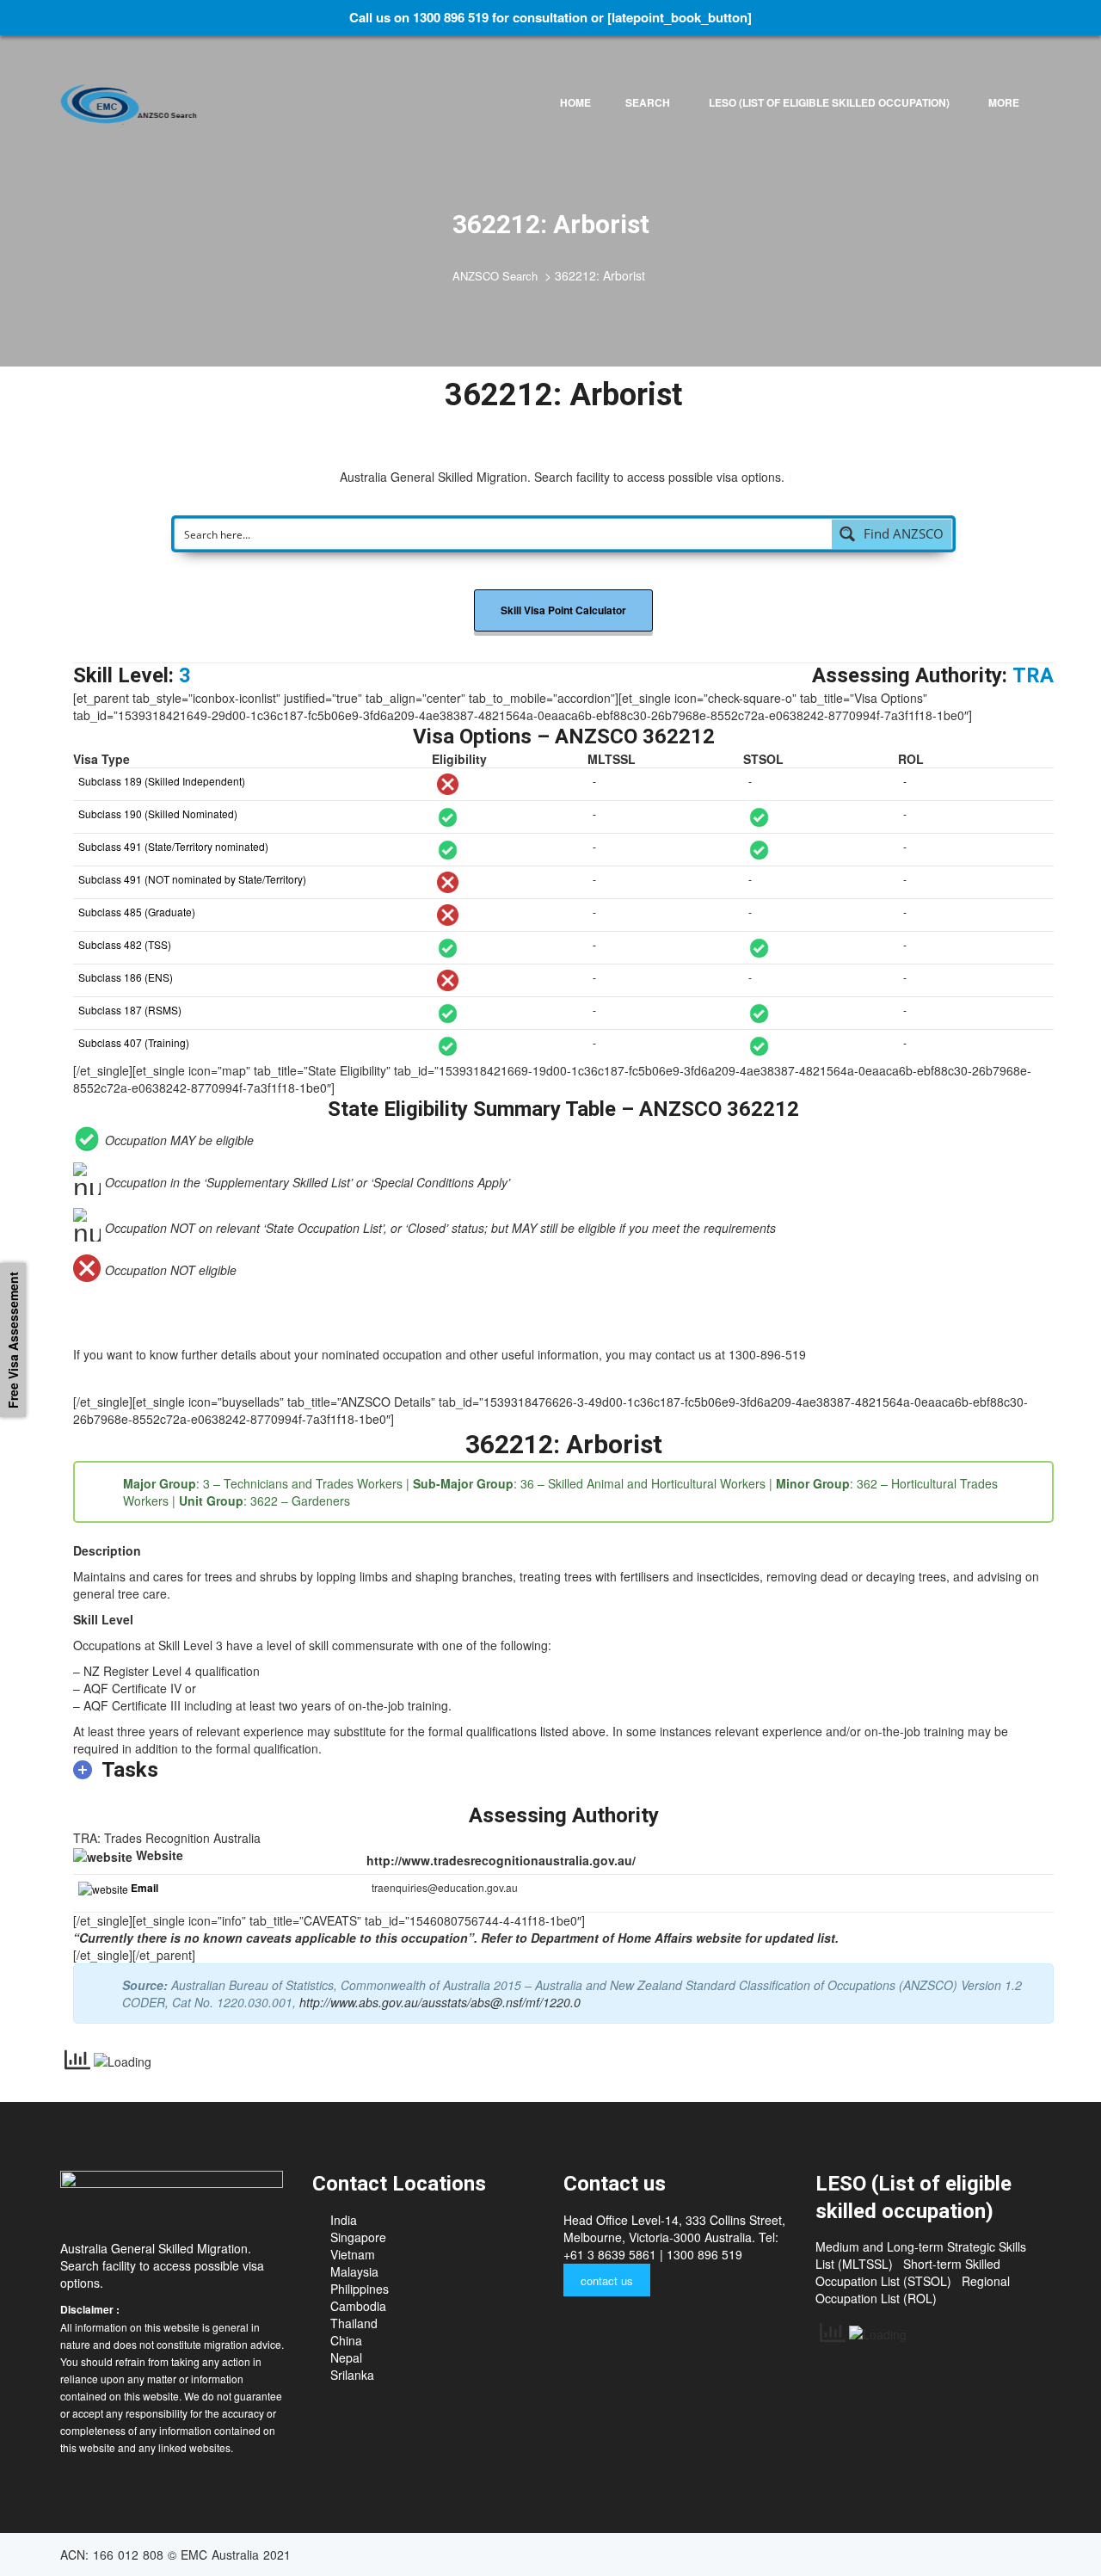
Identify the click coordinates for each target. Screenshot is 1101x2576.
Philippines (360, 2289)
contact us (607, 2280)
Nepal (346, 2357)
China (346, 2340)
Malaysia (354, 2271)
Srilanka (352, 2375)
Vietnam (353, 2254)
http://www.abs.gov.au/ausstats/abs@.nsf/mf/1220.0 (440, 2002)
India (344, 2220)
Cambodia (358, 2306)
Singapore (358, 2237)
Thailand (354, 2323)
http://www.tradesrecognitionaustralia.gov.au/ (501, 1860)
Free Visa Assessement (13, 1340)
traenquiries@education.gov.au (445, 1887)
